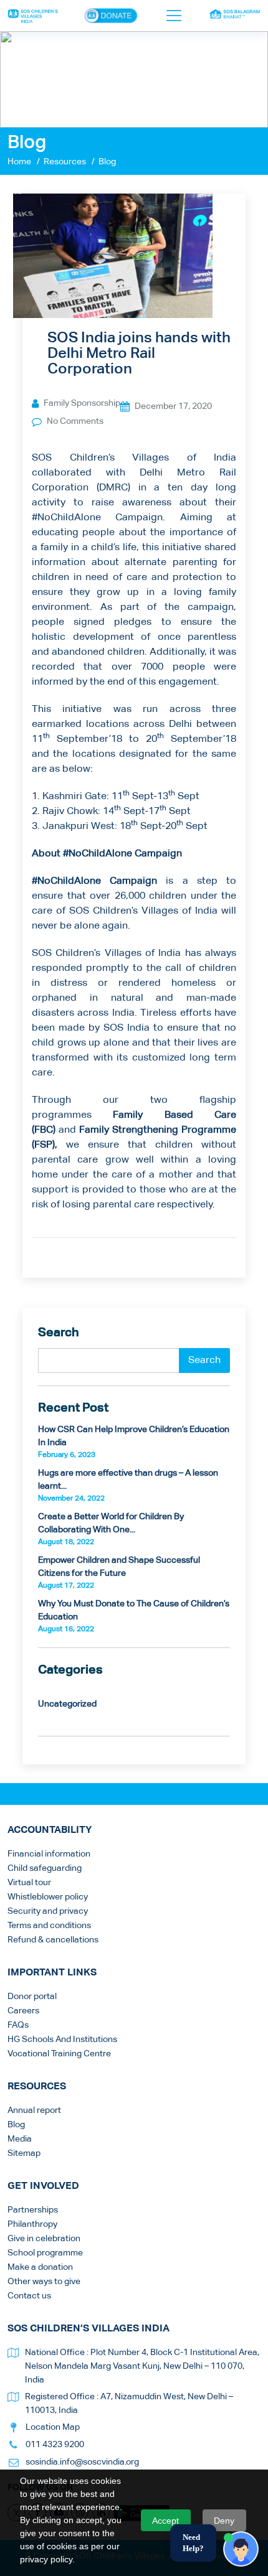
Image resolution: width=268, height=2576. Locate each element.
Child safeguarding (45, 1868)
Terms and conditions (49, 1926)
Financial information (49, 1854)
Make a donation (40, 2267)
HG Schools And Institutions (62, 2040)
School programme (45, 2253)
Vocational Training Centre (59, 2054)
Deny (224, 2521)
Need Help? (193, 2543)
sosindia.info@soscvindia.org (82, 2462)
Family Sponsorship (82, 403)
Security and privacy (48, 1911)
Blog (16, 2125)
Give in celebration (44, 2239)
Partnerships (33, 2210)
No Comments (75, 421)
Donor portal (32, 1997)
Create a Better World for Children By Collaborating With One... (111, 1529)
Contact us (29, 2296)
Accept (165, 2521)
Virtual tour (29, 1883)
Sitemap (24, 2153)
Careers (23, 2011)
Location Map (53, 2427)
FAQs (18, 2025)
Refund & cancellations (53, 1940)
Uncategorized (67, 1704)
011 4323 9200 (55, 2445)
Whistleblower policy (48, 1897)
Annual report (34, 2110)
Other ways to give (44, 2282)
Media (20, 2139)
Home (19, 162)
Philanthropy (32, 2224)
